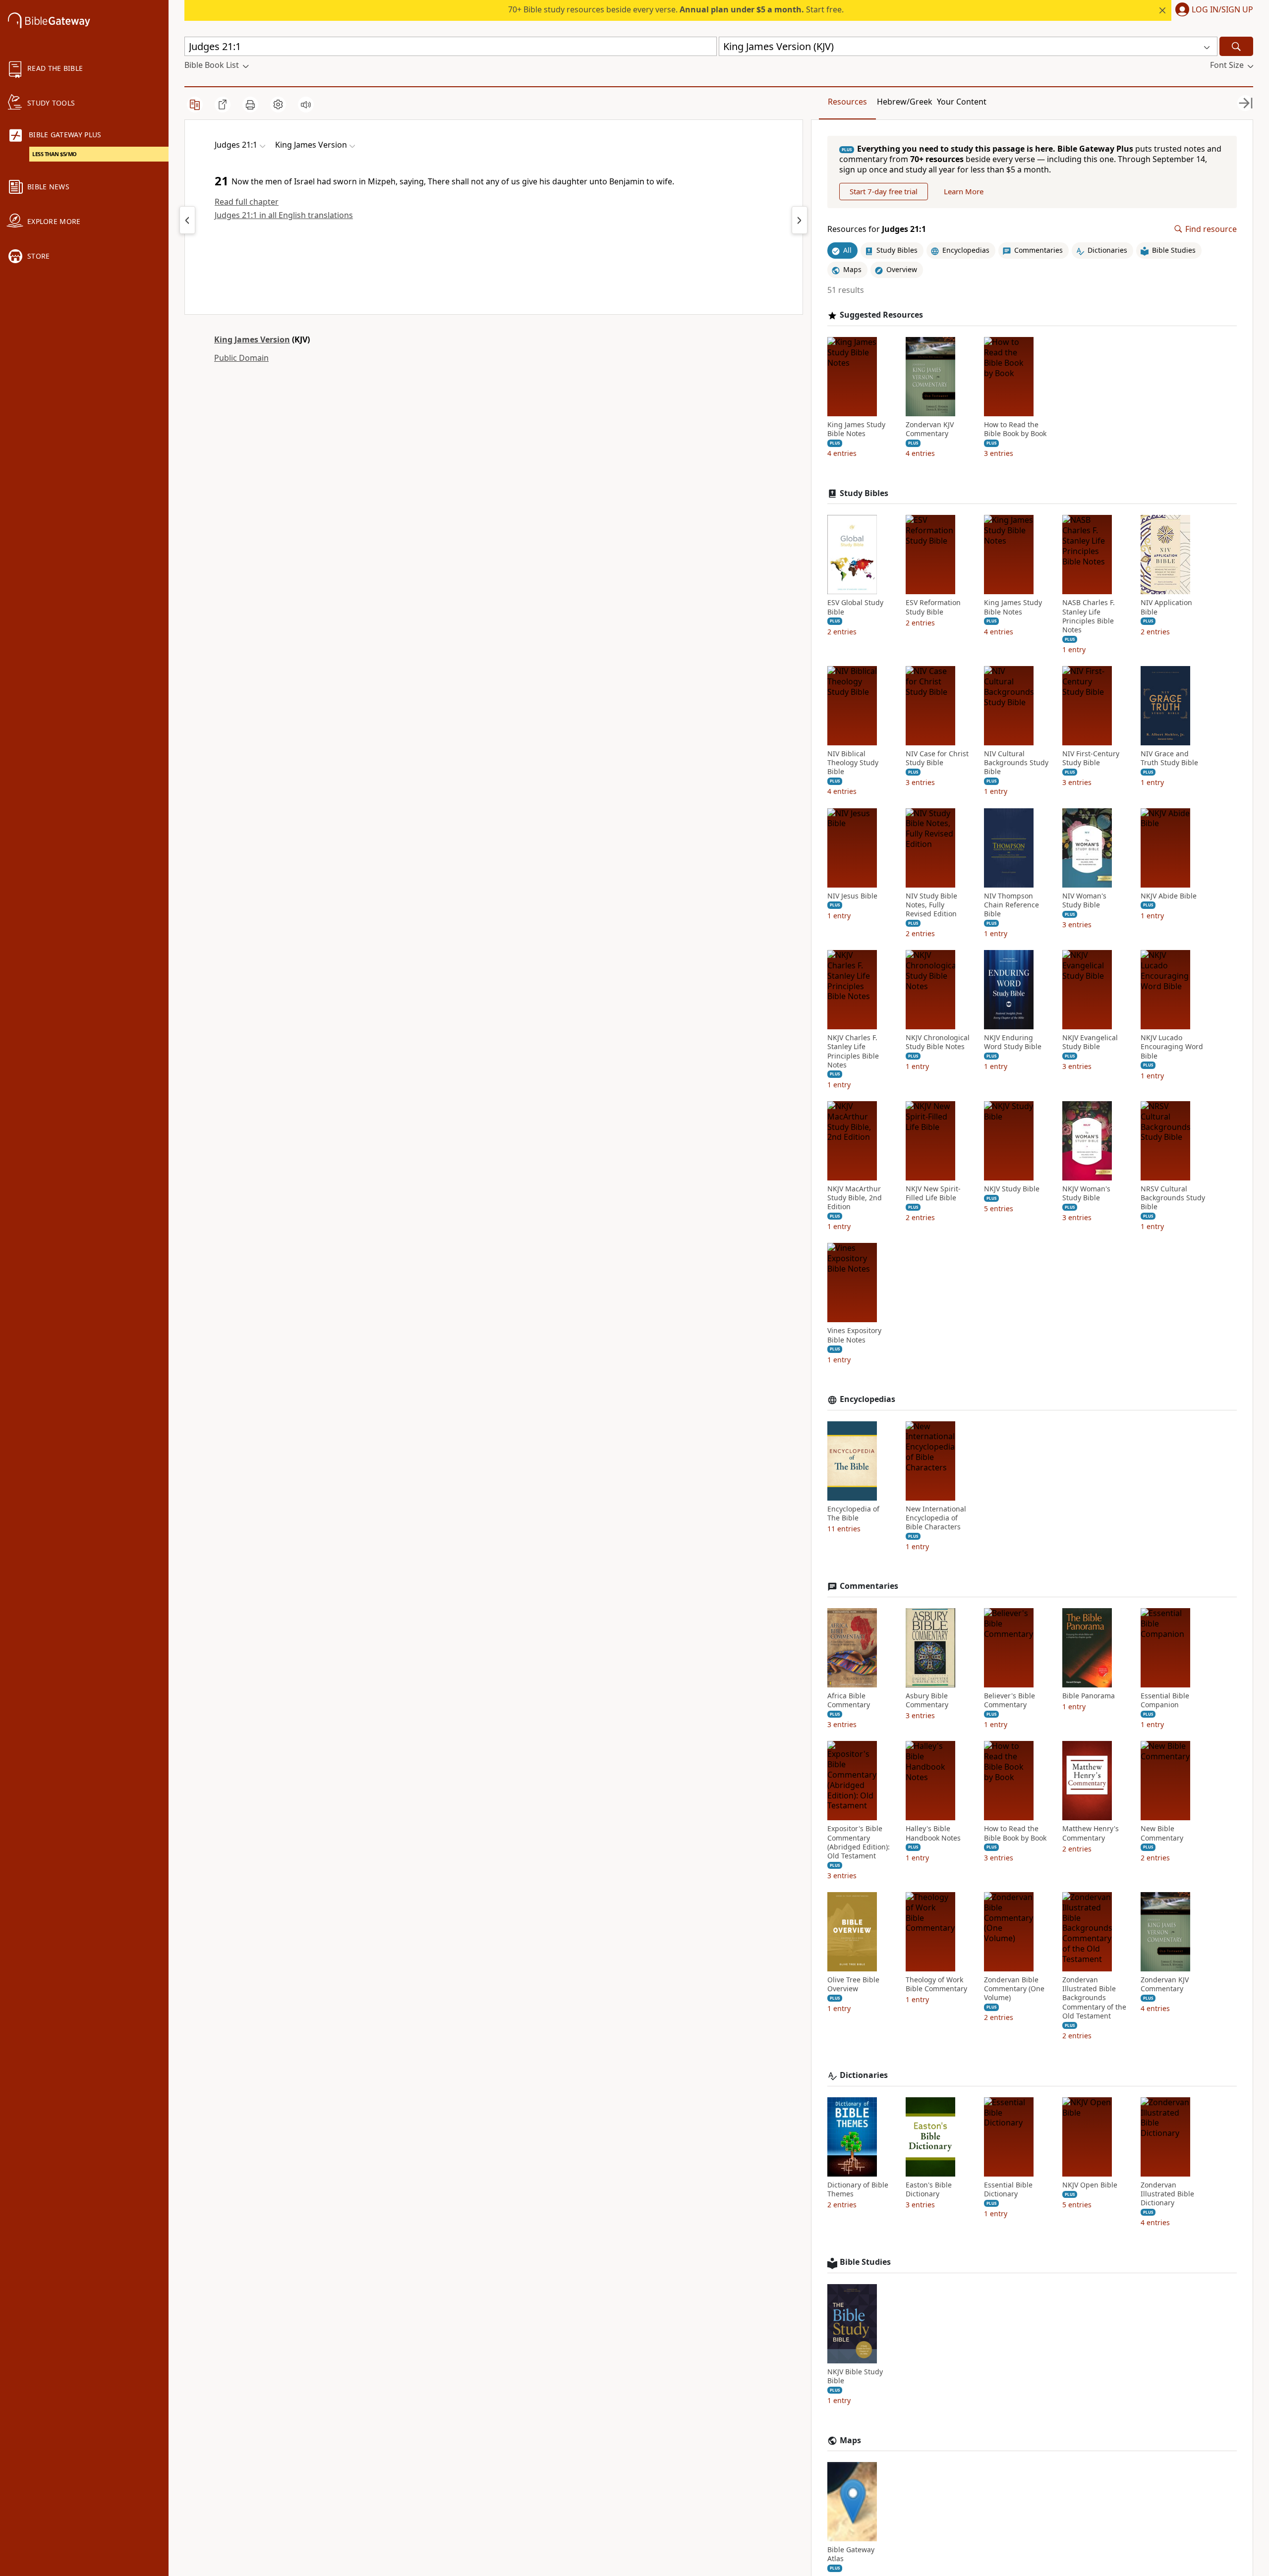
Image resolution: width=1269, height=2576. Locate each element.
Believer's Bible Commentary (1009, 1700)
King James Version (252, 339)
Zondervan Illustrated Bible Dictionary (1167, 2194)
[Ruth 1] (800, 220)
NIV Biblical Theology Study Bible (853, 763)
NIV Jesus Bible (852, 896)
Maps (850, 2440)
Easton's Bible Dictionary (929, 2189)
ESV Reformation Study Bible (933, 607)
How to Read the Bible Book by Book (1015, 429)
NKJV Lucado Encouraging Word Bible (1172, 1047)
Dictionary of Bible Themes (858, 2189)
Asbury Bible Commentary (927, 1700)
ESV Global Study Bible (855, 607)
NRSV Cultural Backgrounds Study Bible (1173, 1198)
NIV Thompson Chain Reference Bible (1011, 905)
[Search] (1236, 46)
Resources (847, 102)
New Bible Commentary (1162, 1833)
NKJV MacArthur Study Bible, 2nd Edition (855, 1198)
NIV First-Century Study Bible (1091, 758)
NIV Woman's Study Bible (1084, 900)
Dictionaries (864, 2075)
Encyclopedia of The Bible (853, 1513)
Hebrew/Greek (905, 102)
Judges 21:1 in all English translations (284, 215)
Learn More (964, 191)
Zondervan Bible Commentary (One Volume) (1014, 1989)
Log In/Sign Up (1222, 10)
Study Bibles (864, 493)
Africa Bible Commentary (849, 1700)
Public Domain (241, 358)
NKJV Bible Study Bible (855, 2376)
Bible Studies (865, 2262)
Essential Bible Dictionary (1008, 2189)
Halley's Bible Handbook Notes (933, 1833)
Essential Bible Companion (1165, 1700)
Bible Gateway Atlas (851, 2554)
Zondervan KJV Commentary (930, 429)
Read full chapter (247, 202)
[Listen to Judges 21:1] (306, 105)
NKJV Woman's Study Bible (1086, 1193)
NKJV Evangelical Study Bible (1090, 1042)
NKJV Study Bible (1012, 1189)
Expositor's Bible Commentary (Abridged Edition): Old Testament (859, 1842)
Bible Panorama (1089, 1696)
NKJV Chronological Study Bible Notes (938, 1042)
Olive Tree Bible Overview (853, 1984)
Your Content (962, 102)
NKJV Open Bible (1090, 2185)
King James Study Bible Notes (856, 429)
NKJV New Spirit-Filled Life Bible (933, 1193)
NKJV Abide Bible (1169, 896)
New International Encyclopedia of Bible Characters (936, 1518)
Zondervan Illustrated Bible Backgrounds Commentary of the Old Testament (1094, 1998)
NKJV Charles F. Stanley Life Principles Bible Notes (853, 1051)
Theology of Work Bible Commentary (936, 1984)
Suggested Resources (881, 315)
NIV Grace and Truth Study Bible (1169, 758)
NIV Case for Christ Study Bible (937, 758)
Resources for (877, 229)
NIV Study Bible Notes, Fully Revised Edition (931, 905)
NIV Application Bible (1166, 607)
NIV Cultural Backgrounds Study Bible (1016, 763)
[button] (1212, 10)
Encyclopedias (867, 1399)
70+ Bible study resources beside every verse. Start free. (676, 9)
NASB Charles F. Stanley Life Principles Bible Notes (1089, 616)
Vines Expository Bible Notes (854, 1335)
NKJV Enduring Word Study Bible (1013, 1042)
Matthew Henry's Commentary (1091, 1833)
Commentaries (869, 1586)
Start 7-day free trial (884, 191)
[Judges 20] (187, 220)
